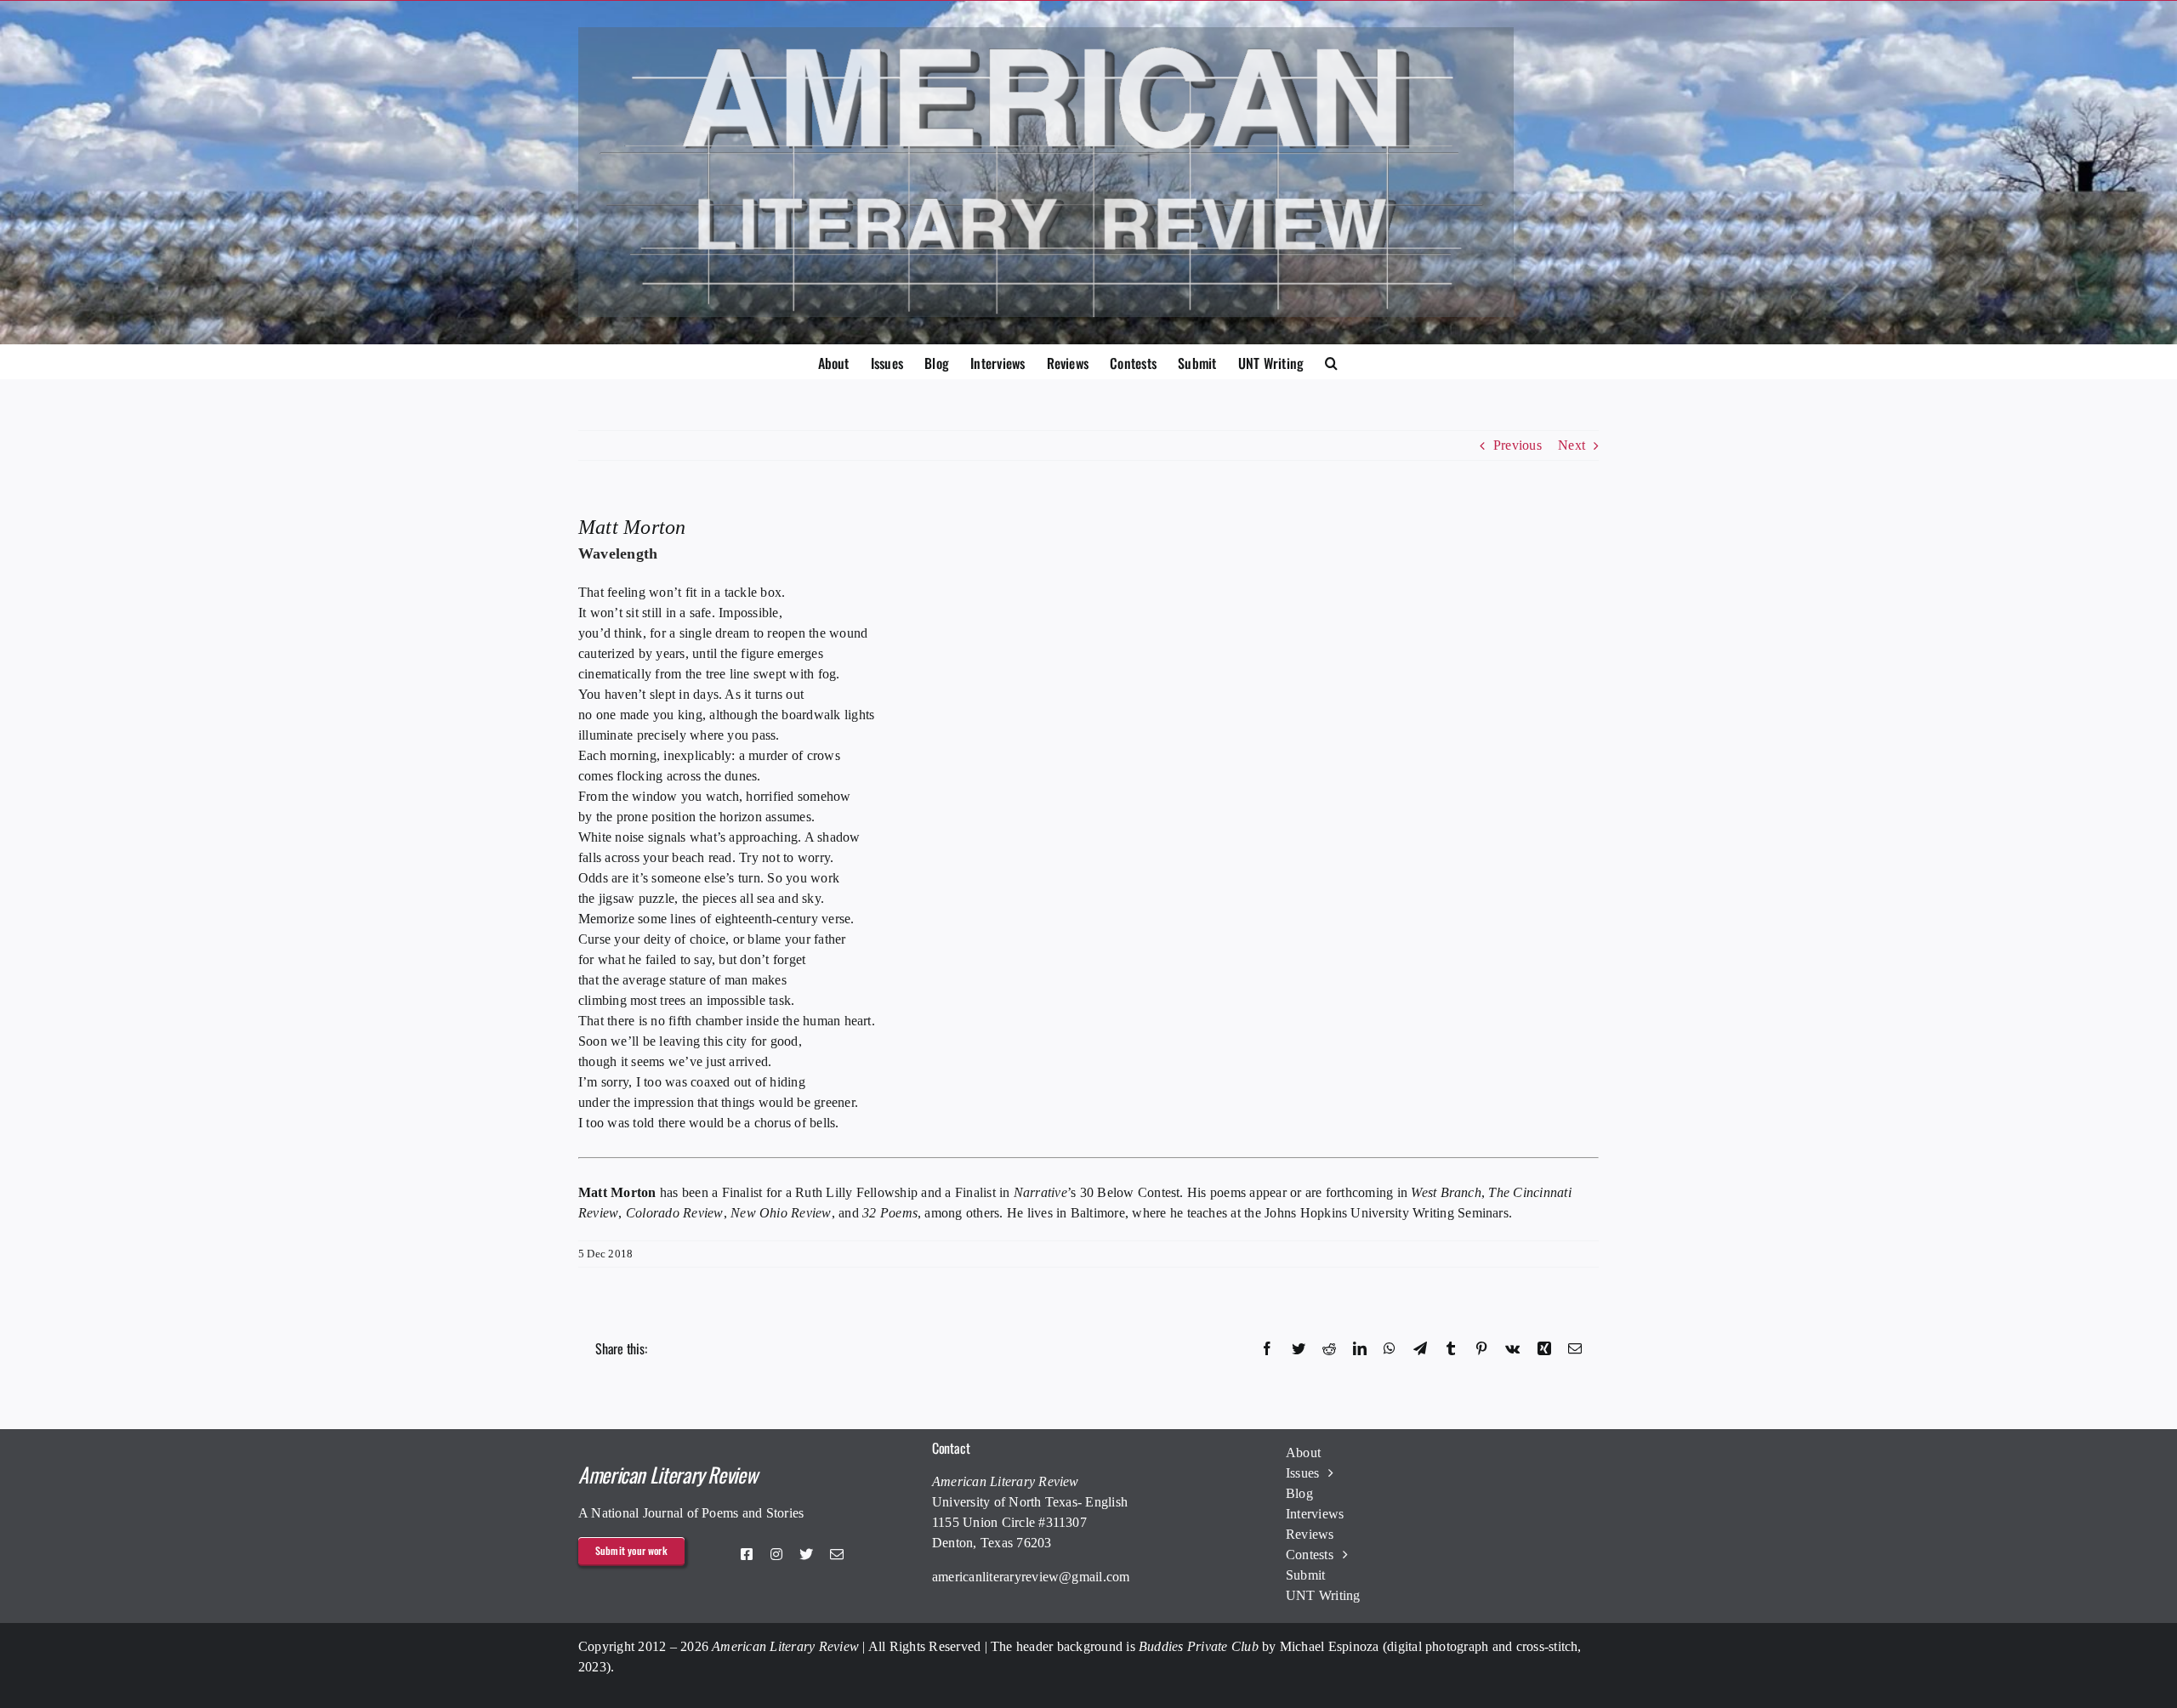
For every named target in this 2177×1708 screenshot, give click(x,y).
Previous (1518, 445)
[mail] (837, 1554)
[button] (1331, 361)
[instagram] (776, 1554)
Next (1572, 445)
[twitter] (806, 1554)
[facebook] (747, 1554)
